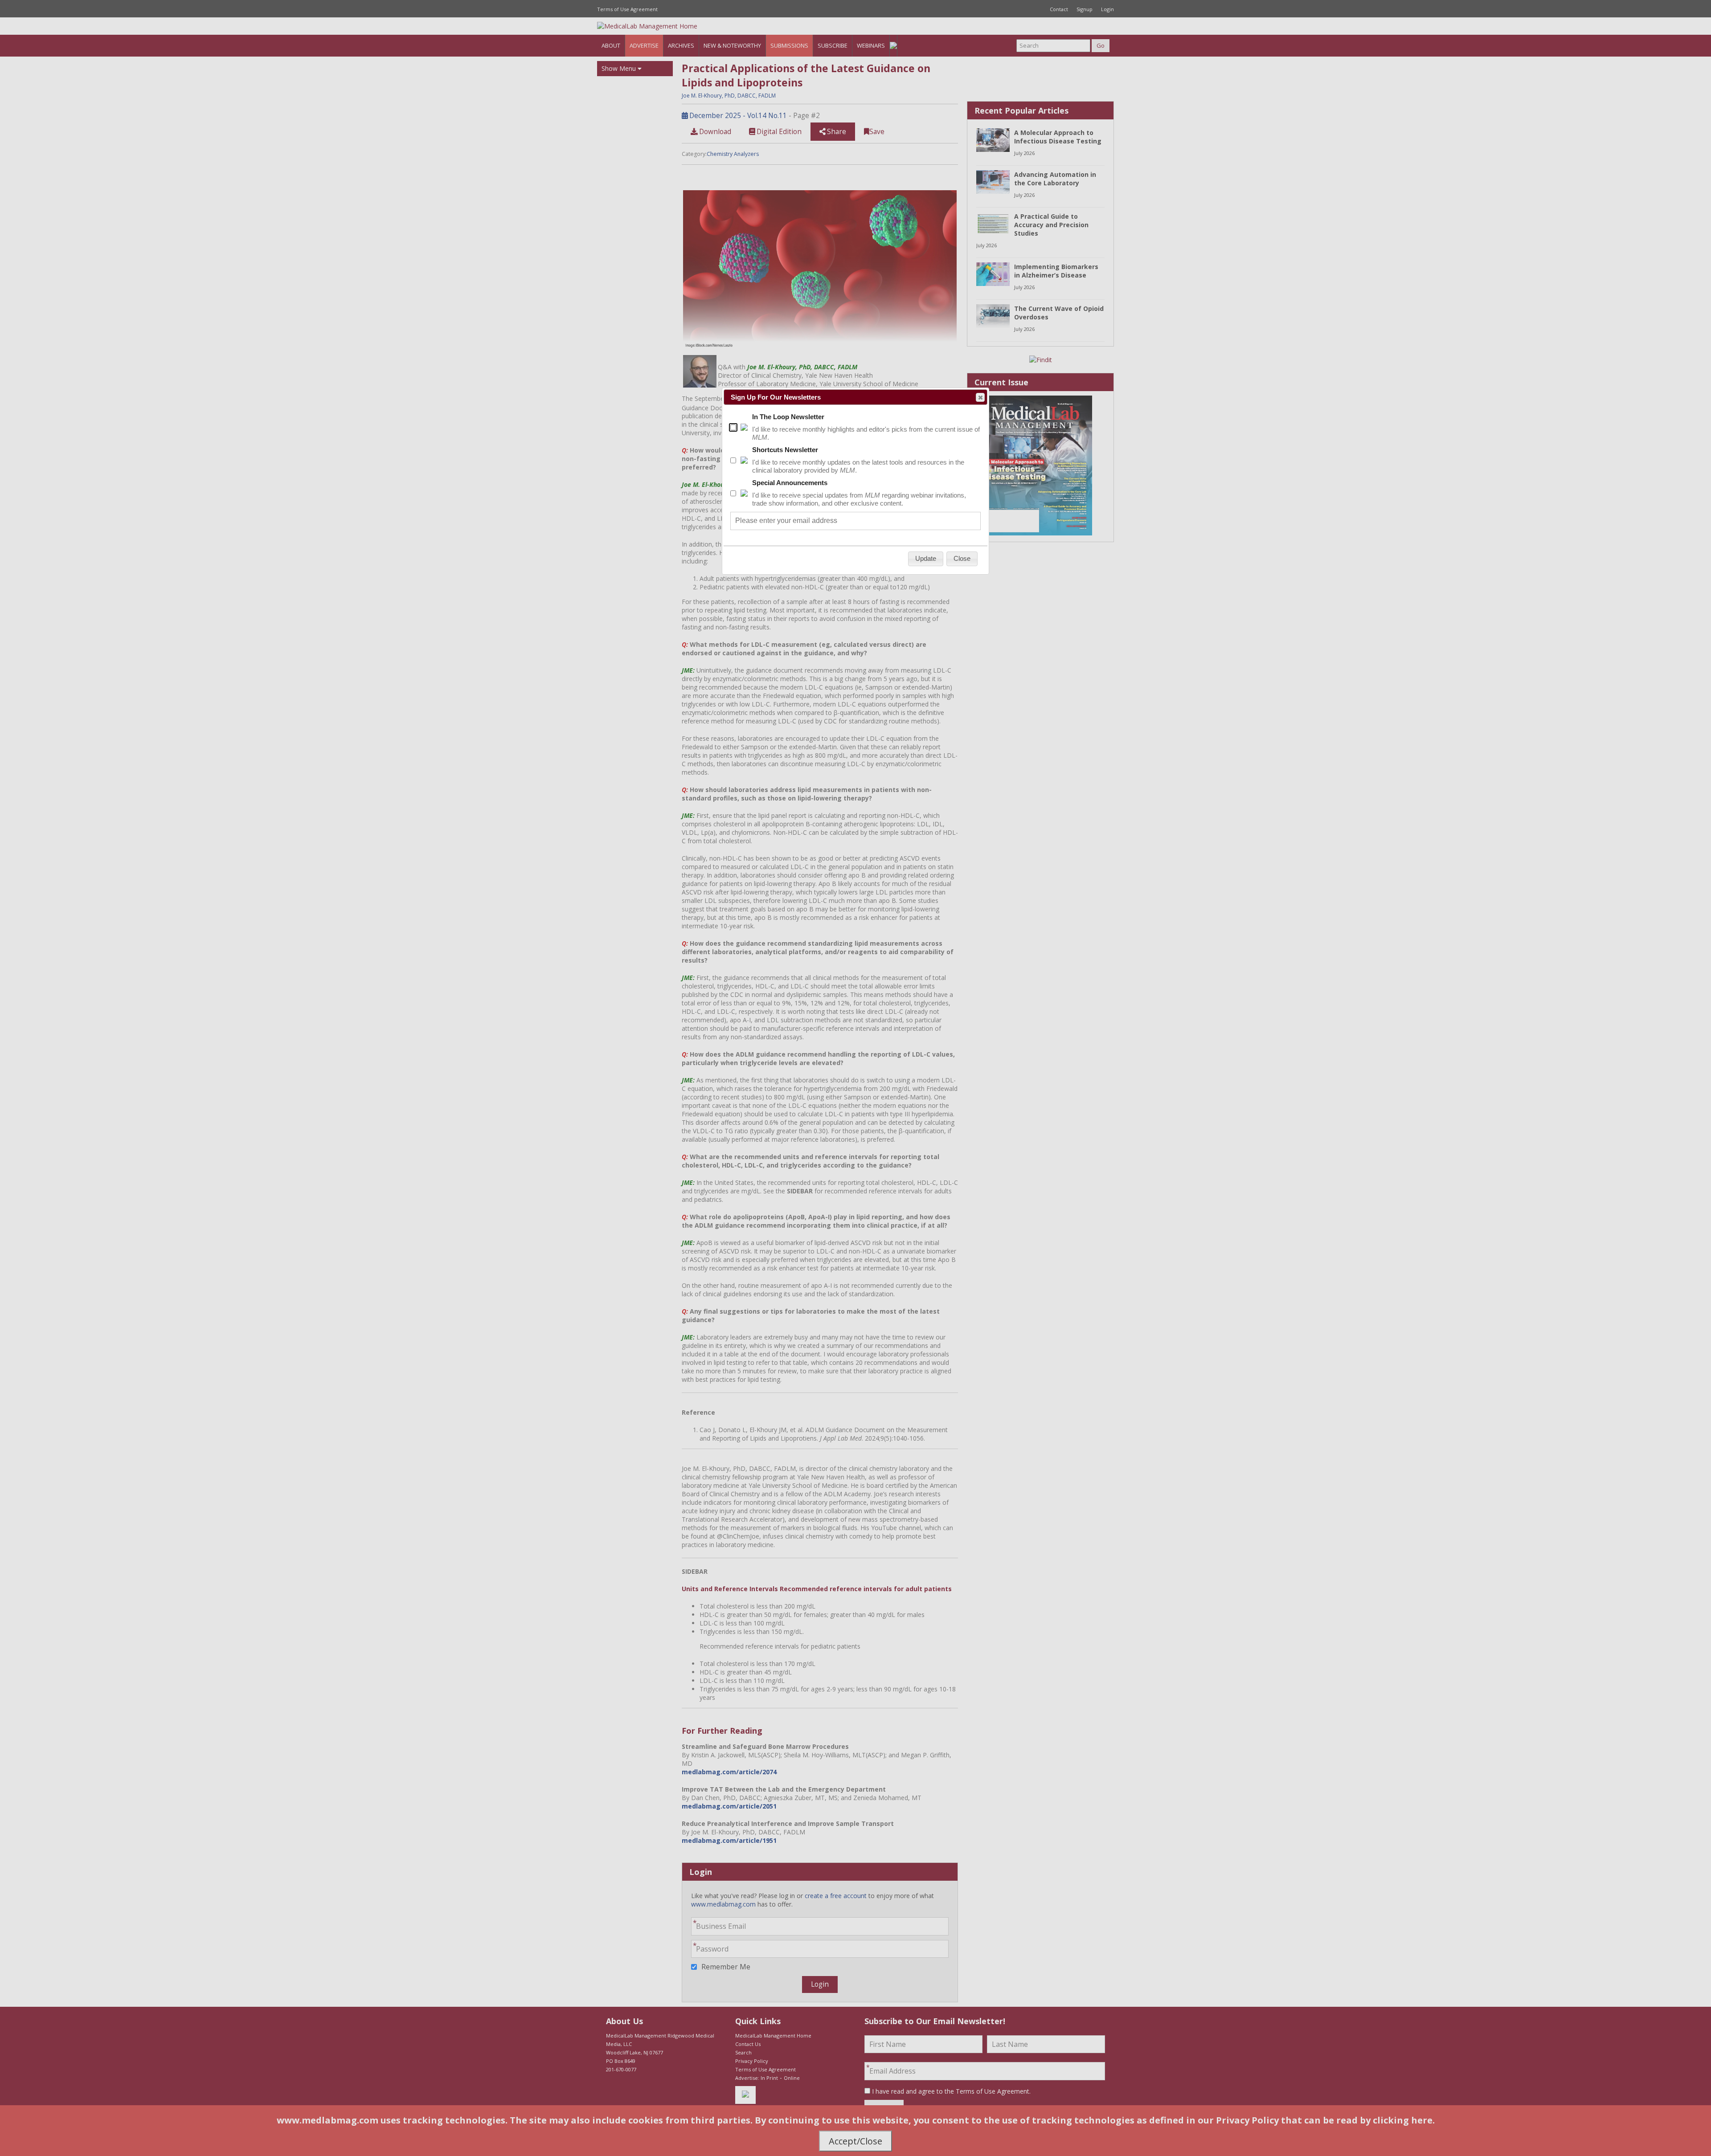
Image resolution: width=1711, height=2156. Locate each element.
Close (980, 397)
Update (926, 558)
